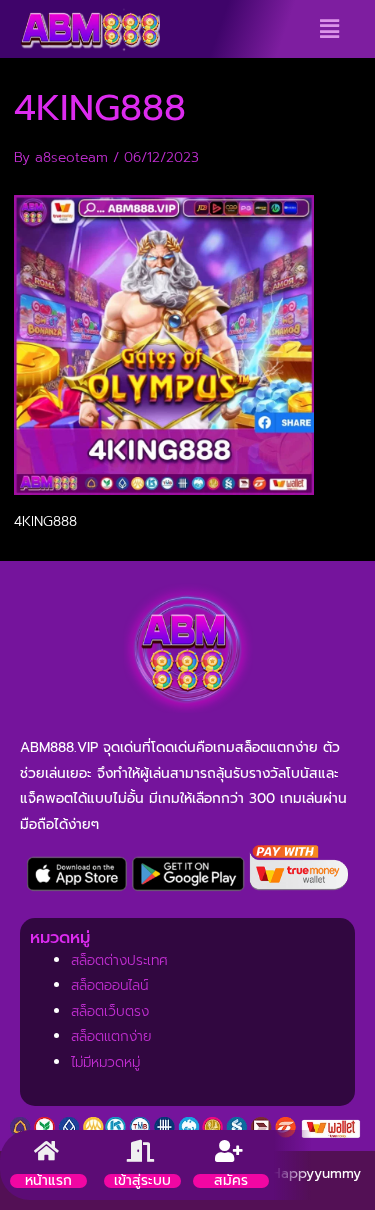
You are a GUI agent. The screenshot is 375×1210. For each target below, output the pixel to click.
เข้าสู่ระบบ (142, 1180)
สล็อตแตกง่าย (111, 1036)
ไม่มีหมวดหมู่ (105, 1062)
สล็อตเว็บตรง (110, 1011)
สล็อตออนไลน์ (109, 985)
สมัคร (231, 1180)
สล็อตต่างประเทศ (119, 960)
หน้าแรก (48, 1180)
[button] (329, 29)
